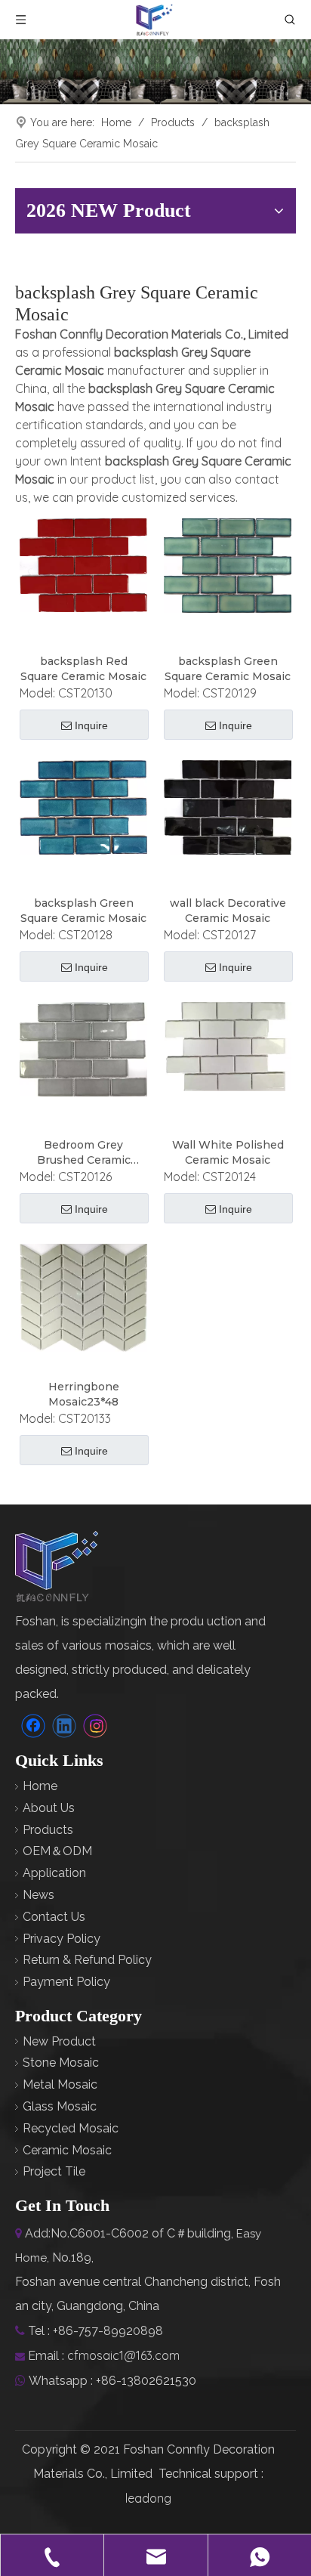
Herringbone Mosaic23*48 (84, 1394)
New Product (59, 2041)
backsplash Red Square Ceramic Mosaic (83, 669)
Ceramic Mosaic (67, 2150)
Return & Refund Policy (87, 1960)
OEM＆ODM (57, 1851)
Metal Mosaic (60, 2084)
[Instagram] (95, 1726)
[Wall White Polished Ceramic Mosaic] (228, 1046)
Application (54, 1873)
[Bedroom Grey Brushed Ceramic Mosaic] (83, 1049)
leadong (148, 2498)
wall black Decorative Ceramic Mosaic (228, 911)
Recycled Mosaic (71, 2128)
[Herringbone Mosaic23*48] (83, 1297)
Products (48, 1830)
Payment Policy (66, 1982)
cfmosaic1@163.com (123, 2355)
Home (40, 1786)
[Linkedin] (64, 1726)
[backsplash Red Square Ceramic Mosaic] (83, 564)
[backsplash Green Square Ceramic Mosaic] (228, 564)
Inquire (91, 725)
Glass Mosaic (60, 2106)
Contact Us (54, 1917)
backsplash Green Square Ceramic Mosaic (228, 669)
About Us (49, 1808)
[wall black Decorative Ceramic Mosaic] (228, 806)
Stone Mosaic (61, 2063)
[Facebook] (33, 1726)
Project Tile (54, 2171)
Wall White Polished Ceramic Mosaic (228, 1152)
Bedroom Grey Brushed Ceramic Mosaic (84, 1153)
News (38, 1895)
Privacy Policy (62, 1939)
